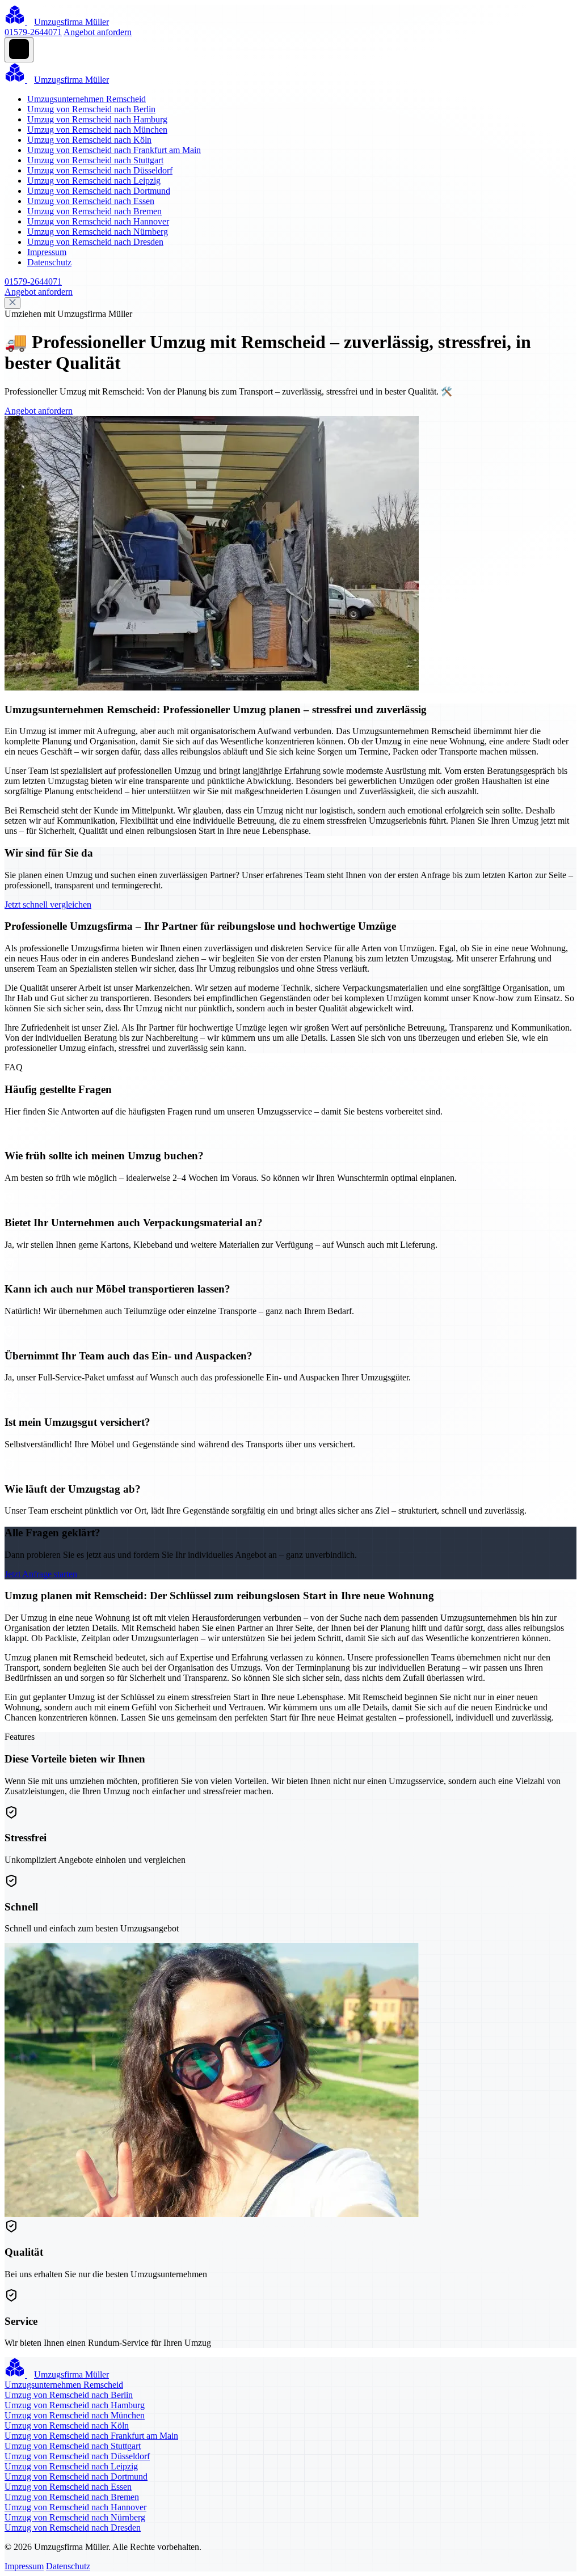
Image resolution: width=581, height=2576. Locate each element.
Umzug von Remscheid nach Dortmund (99, 191)
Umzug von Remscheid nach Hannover (98, 221)
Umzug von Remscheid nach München (97, 130)
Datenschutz (49, 262)
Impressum (47, 252)
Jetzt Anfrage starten (41, 1574)
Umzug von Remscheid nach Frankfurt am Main (114, 150)
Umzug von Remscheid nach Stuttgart (95, 160)
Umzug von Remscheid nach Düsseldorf (100, 170)
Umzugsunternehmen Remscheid (87, 99)
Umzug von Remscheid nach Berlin (91, 109)
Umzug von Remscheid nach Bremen (94, 211)
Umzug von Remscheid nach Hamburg (97, 119)
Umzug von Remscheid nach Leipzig (94, 181)
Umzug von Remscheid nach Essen (91, 201)
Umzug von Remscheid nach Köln (89, 140)
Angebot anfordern (98, 32)
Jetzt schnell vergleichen (48, 904)
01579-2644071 (33, 32)
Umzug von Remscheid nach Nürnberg (98, 232)
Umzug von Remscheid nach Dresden (95, 242)
